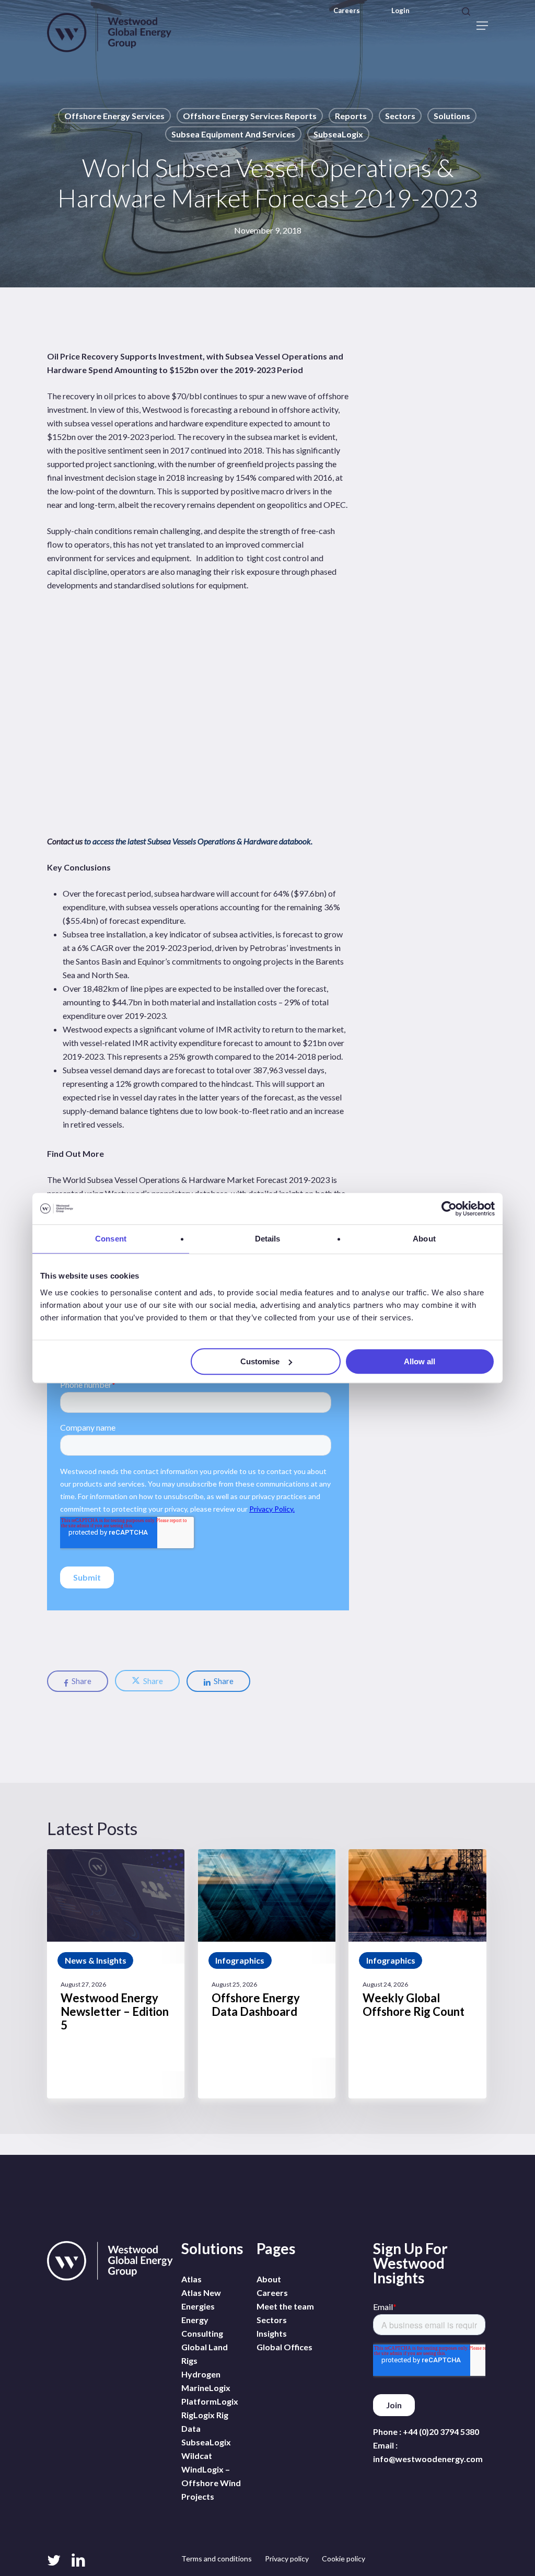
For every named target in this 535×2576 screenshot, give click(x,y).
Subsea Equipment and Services (233, 134)
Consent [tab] (111, 1239)
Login (400, 11)
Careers (347, 11)
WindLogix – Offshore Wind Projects (211, 2483)
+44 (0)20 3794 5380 (441, 2432)
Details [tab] (268, 1239)
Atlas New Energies (201, 2299)
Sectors (400, 116)
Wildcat (197, 2456)
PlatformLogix (210, 2401)
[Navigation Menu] (482, 26)
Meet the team (285, 2306)
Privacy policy (287, 2558)
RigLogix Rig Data (205, 2422)
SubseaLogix (338, 134)
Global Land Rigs (205, 2354)
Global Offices (284, 2347)
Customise (260, 1361)
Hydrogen (201, 2374)
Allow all (420, 1361)
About (269, 2279)
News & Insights (96, 1960)
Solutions (452, 116)
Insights (272, 2333)
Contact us (66, 841)
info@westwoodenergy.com (428, 2459)
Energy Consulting (202, 2326)
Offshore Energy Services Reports (250, 116)
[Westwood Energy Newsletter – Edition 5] (116, 1974)
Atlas (191, 2279)
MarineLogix (206, 2388)
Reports (351, 116)
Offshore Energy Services (114, 116)
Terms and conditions (217, 2558)
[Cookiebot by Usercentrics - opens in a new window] (449, 1209)
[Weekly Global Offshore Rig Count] (417, 1974)
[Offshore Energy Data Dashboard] (267, 1974)
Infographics (240, 1960)
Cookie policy (344, 2558)
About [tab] (424, 1239)
